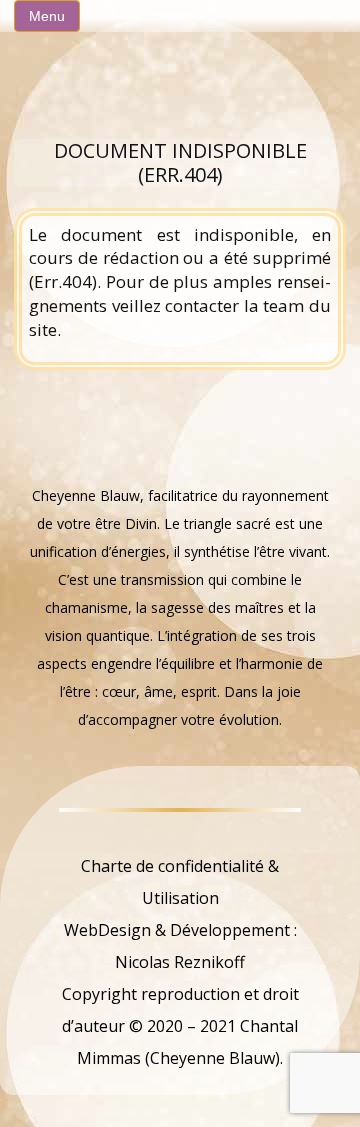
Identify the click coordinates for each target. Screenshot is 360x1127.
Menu (47, 16)
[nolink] (180, 834)
